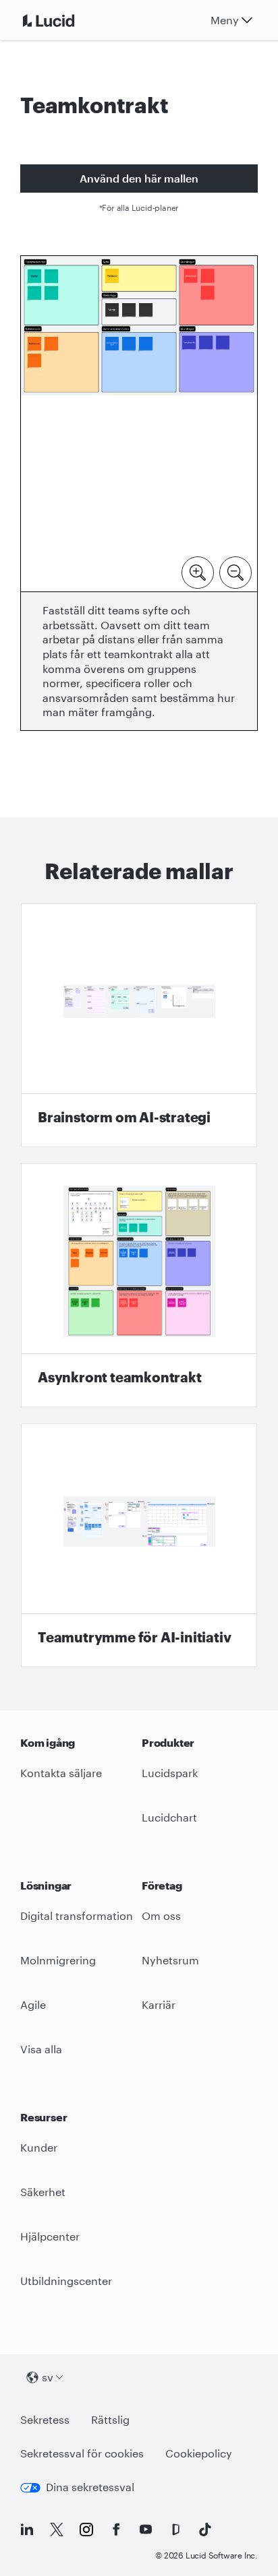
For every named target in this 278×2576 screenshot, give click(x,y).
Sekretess (45, 2419)
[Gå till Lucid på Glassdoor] (175, 2530)
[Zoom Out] (235, 571)
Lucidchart (169, 1817)
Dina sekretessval (90, 2487)
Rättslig (110, 2419)
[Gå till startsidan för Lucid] (65, 20)
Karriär (159, 2004)
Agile (33, 2004)
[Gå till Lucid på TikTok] (205, 2530)
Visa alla (41, 2049)
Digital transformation (77, 1915)
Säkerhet (43, 2192)
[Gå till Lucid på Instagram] (86, 2530)
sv (48, 2377)
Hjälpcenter (50, 2236)
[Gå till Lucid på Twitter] (57, 2530)
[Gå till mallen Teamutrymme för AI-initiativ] (139, 1545)
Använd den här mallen (139, 178)
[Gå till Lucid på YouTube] (146, 2530)
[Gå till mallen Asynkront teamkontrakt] (139, 1285)
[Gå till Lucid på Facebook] (116, 2530)
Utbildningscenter (66, 2281)
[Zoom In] (198, 571)
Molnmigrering (58, 1960)
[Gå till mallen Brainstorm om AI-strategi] (139, 1025)
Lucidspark (170, 1773)
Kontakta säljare (61, 1773)
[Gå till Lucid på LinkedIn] (27, 2530)
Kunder (39, 2147)
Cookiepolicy (199, 2453)
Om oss (161, 1915)
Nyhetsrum (170, 1960)
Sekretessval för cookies (82, 2453)
